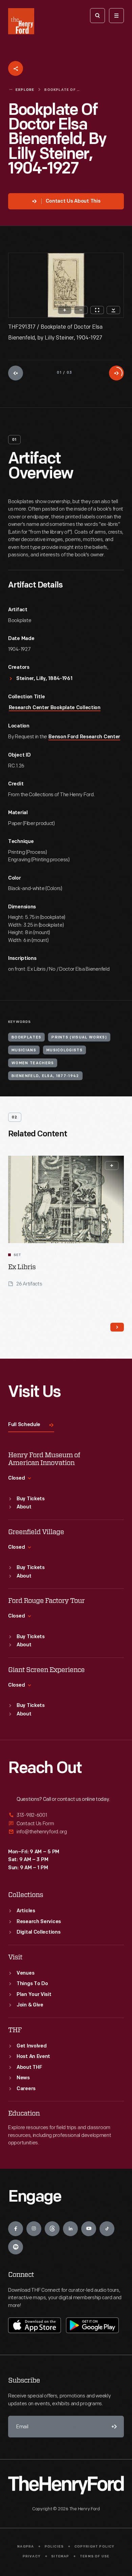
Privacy (32, 2557)
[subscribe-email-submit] (113, 2427)
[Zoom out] (81, 310)
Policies (54, 2547)
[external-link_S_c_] (66, 1832)
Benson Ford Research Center (84, 737)
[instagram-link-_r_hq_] (34, 2229)
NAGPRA (26, 2547)
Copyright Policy (95, 2547)
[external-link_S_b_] (66, 1824)
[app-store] (35, 2325)
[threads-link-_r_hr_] (52, 2229)
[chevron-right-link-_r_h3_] (117, 1327)
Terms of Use (95, 2557)
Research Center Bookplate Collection (55, 708)
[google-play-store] (92, 2325)
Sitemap (60, 2557)
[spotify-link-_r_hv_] (16, 2247)
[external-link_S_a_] (66, 1816)
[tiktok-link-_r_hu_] (107, 2229)
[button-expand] (112, 1166)
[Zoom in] (65, 310)
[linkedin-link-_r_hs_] (70, 2229)
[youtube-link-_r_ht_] (89, 2229)
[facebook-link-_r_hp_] (16, 2229)
